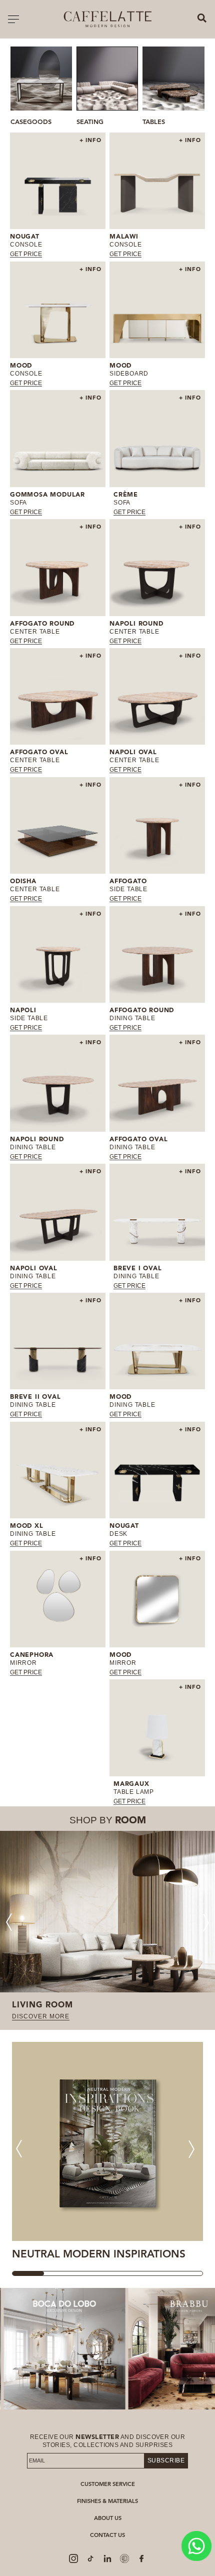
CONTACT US (107, 2536)
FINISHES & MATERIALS (107, 2502)
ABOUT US (108, 2519)
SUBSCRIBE (166, 2460)
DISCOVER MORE (41, 2016)
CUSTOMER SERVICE (108, 2485)
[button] (193, 88)
